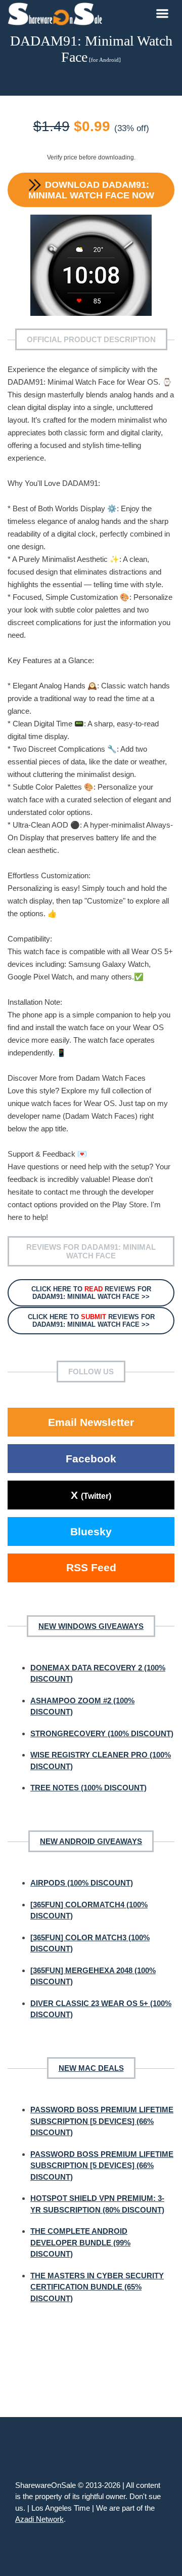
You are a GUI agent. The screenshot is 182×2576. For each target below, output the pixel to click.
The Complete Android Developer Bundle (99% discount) (80, 2242)
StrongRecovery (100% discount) (102, 1733)
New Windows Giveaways (91, 1626)
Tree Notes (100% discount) (88, 1788)
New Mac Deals (91, 2068)
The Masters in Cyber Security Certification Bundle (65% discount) (97, 2287)
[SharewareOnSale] (57, 13)
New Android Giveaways (91, 1841)
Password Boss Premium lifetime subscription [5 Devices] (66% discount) (102, 2121)
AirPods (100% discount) (82, 1883)
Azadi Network (39, 2519)
